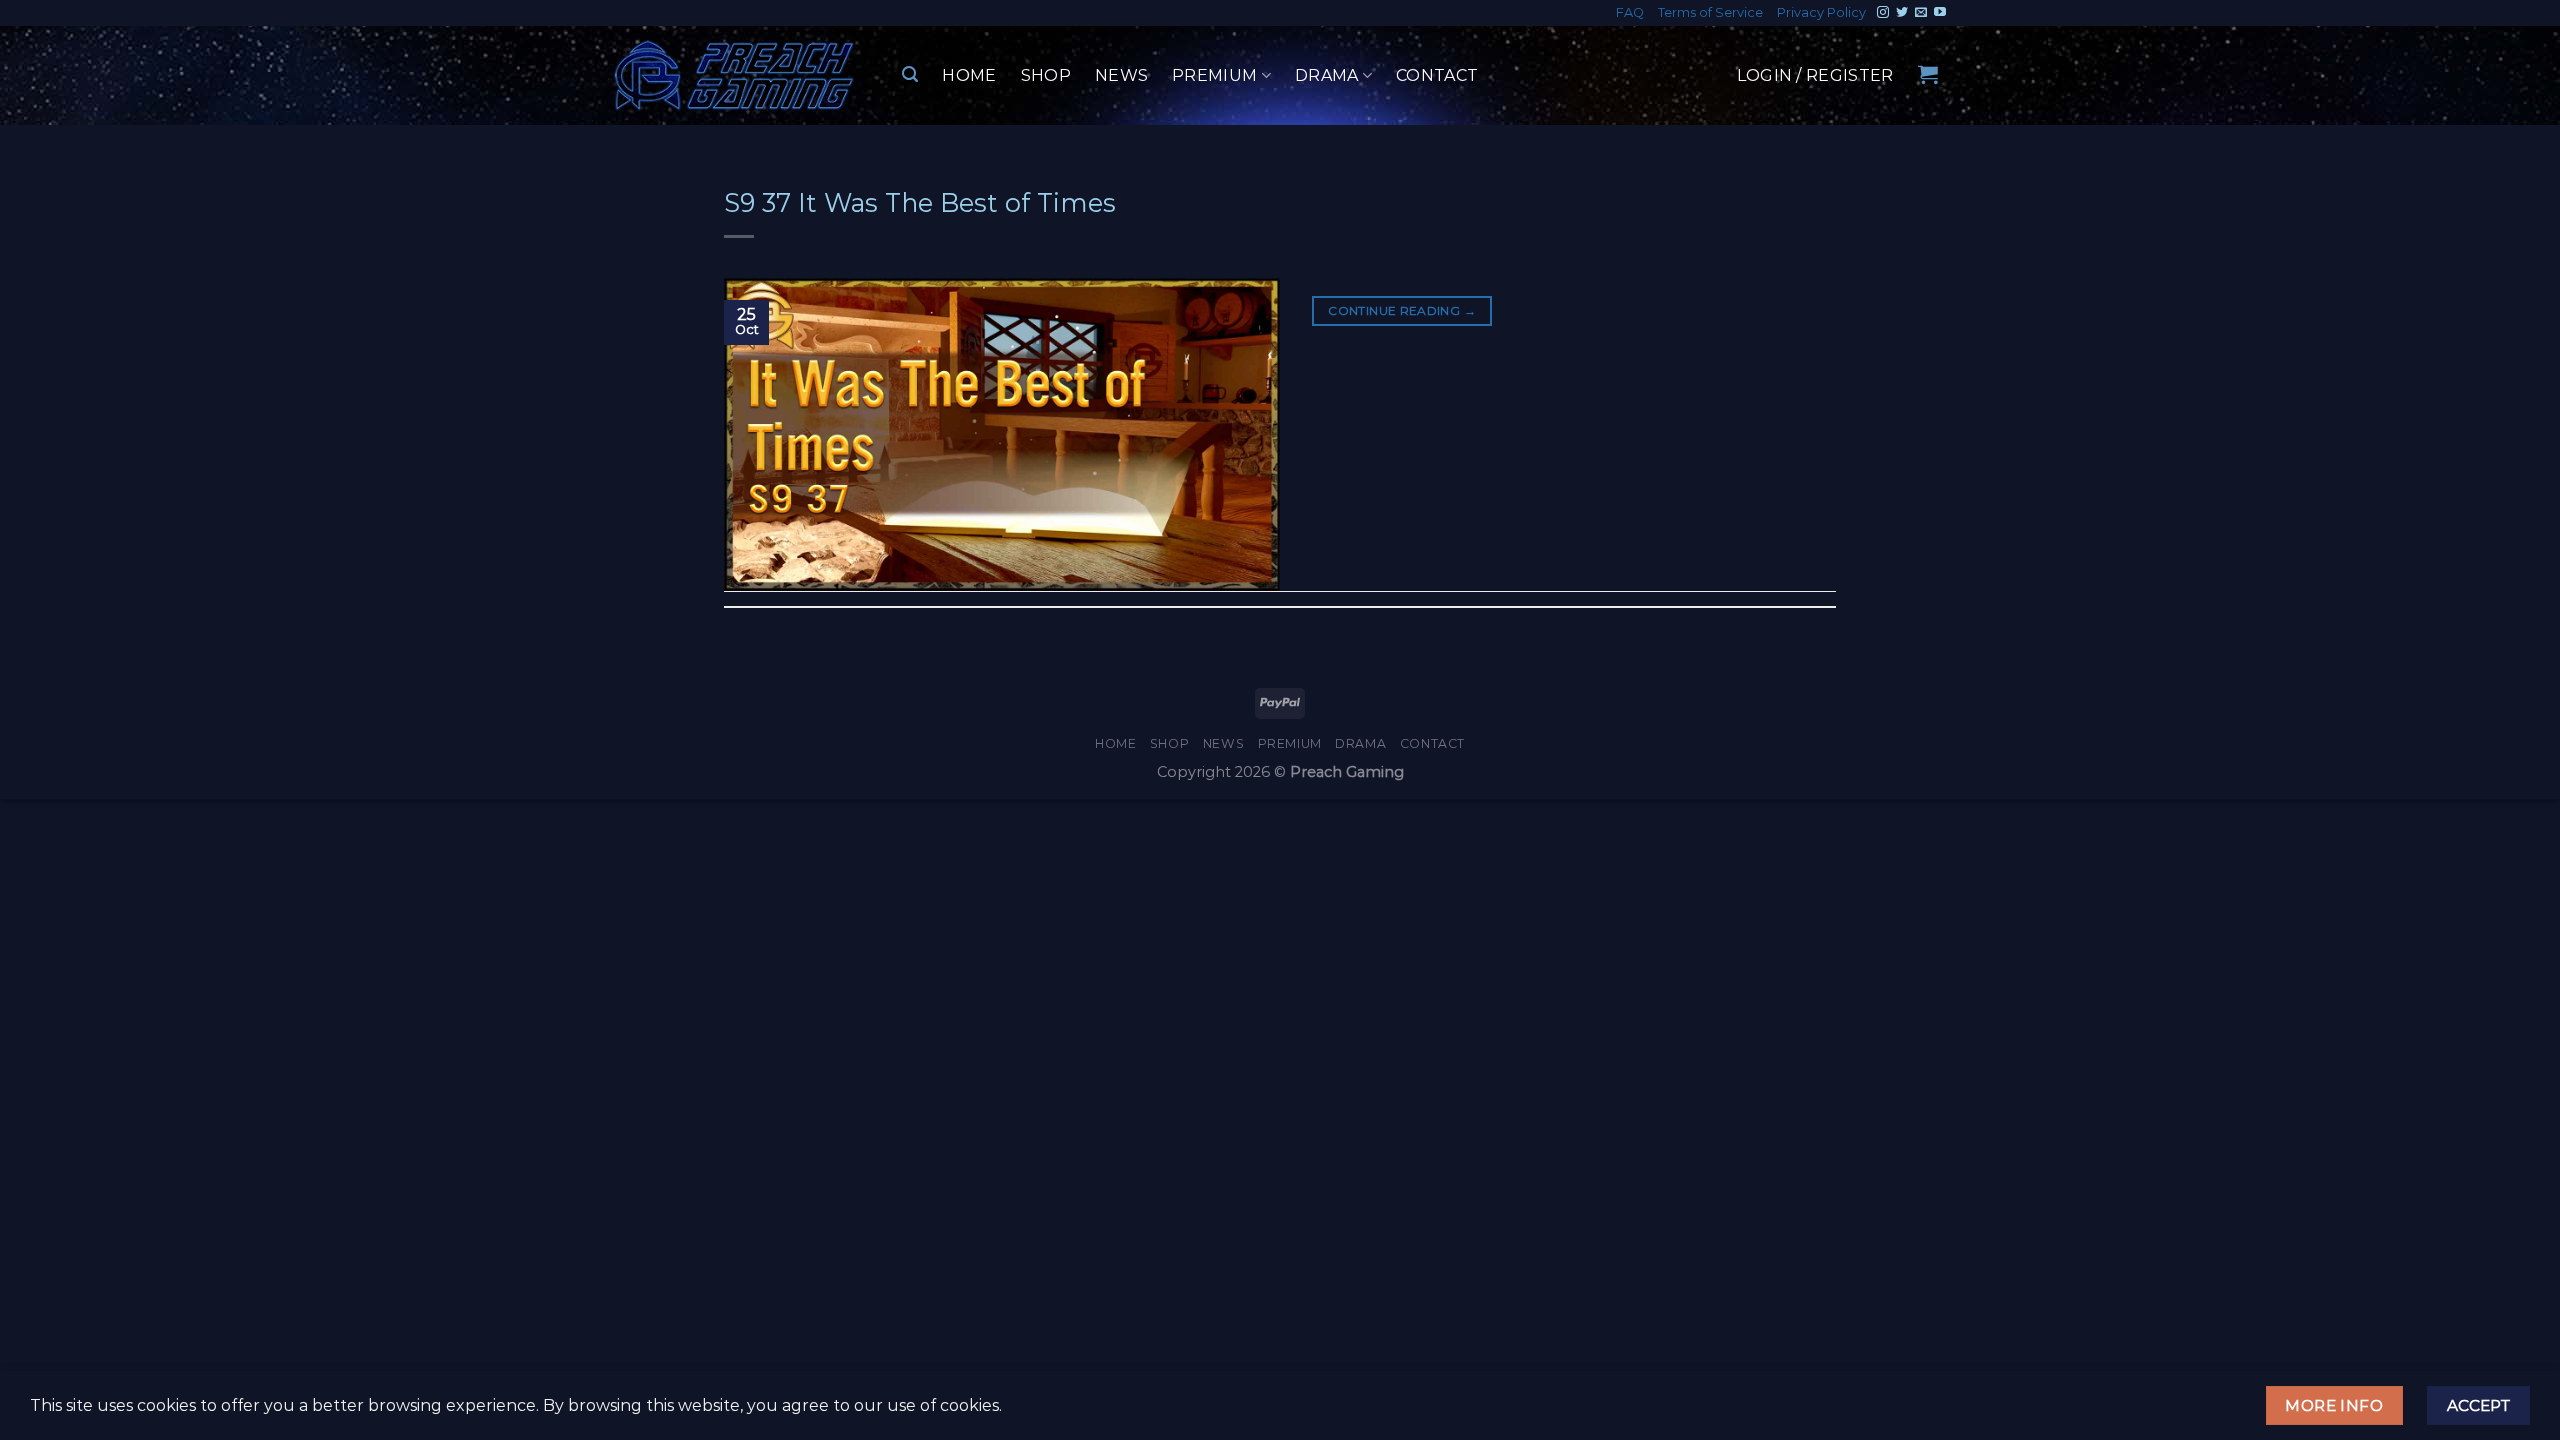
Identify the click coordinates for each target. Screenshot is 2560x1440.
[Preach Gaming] (735, 75)
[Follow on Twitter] (1902, 13)
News (1121, 75)
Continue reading (1402, 310)
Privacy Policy (1821, 12)
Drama (1327, 75)
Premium (1214, 75)
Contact (1437, 75)
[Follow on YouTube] (1940, 13)
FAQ (1630, 12)
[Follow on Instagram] (1883, 13)
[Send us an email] (1921, 13)
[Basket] (1928, 74)
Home (969, 75)
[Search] (910, 74)
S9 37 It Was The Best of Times (920, 202)
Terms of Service (1710, 12)
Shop (1046, 75)
